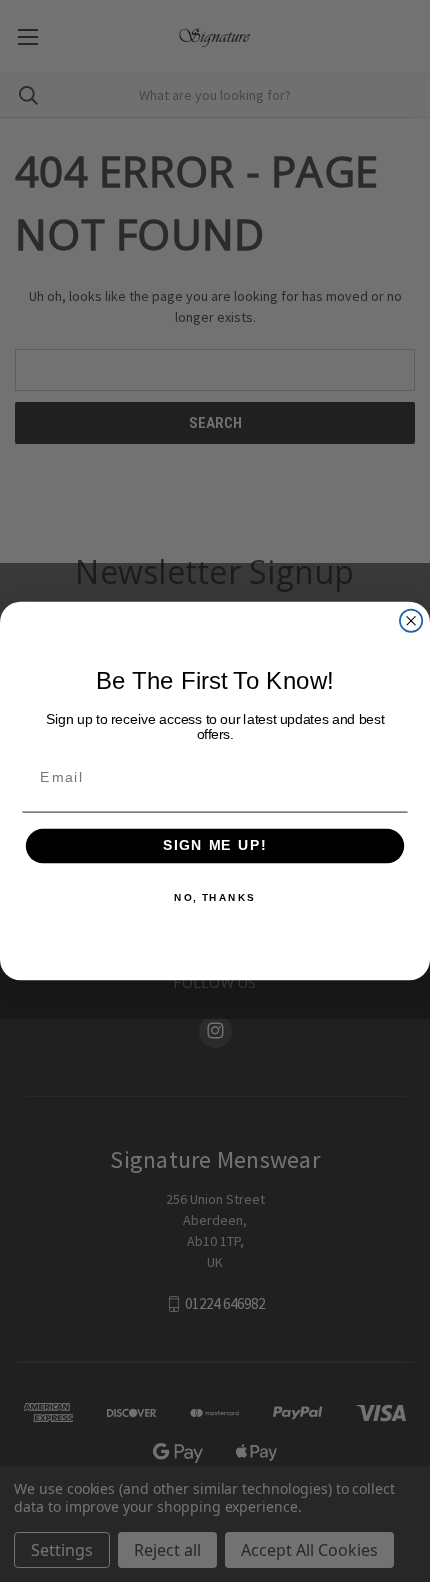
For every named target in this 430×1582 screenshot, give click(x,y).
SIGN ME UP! (215, 846)
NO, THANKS (215, 898)
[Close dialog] (411, 620)
